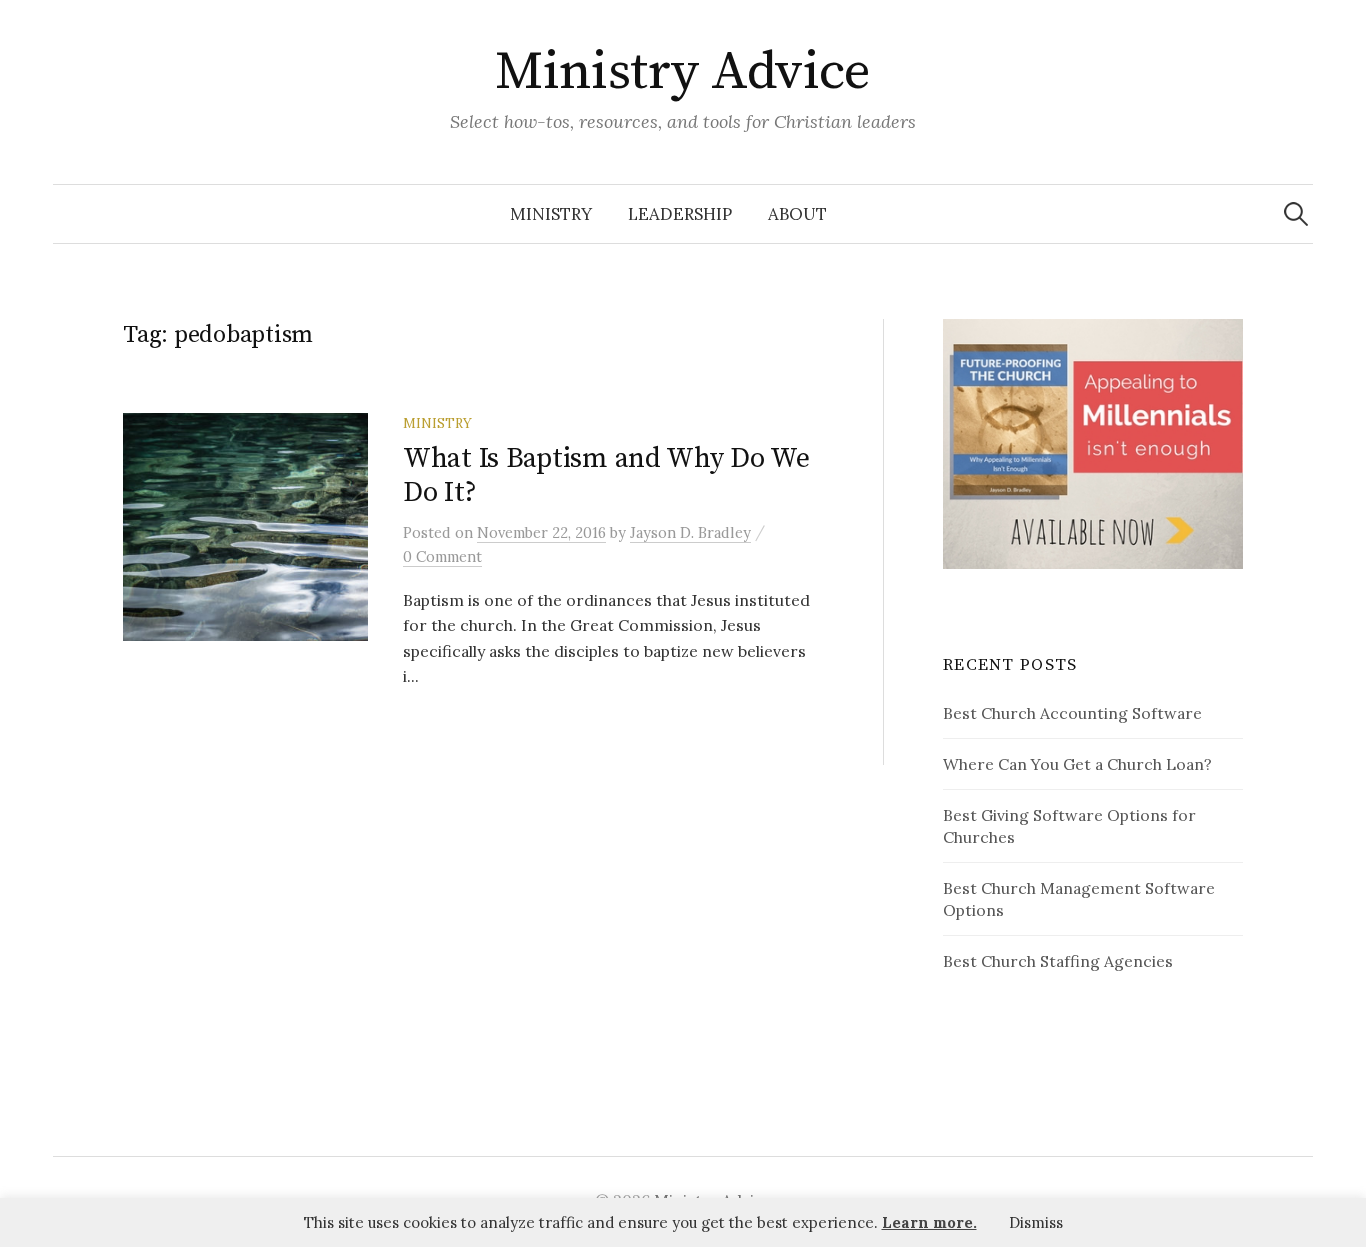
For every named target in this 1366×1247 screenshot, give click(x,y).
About (797, 214)
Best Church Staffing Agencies (1058, 961)
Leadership (680, 214)
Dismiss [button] (1036, 1222)
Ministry (551, 214)
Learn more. (929, 1222)
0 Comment (442, 556)
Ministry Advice (683, 72)
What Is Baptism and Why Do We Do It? (606, 475)
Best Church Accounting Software (1072, 713)
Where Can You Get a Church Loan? (1077, 764)
